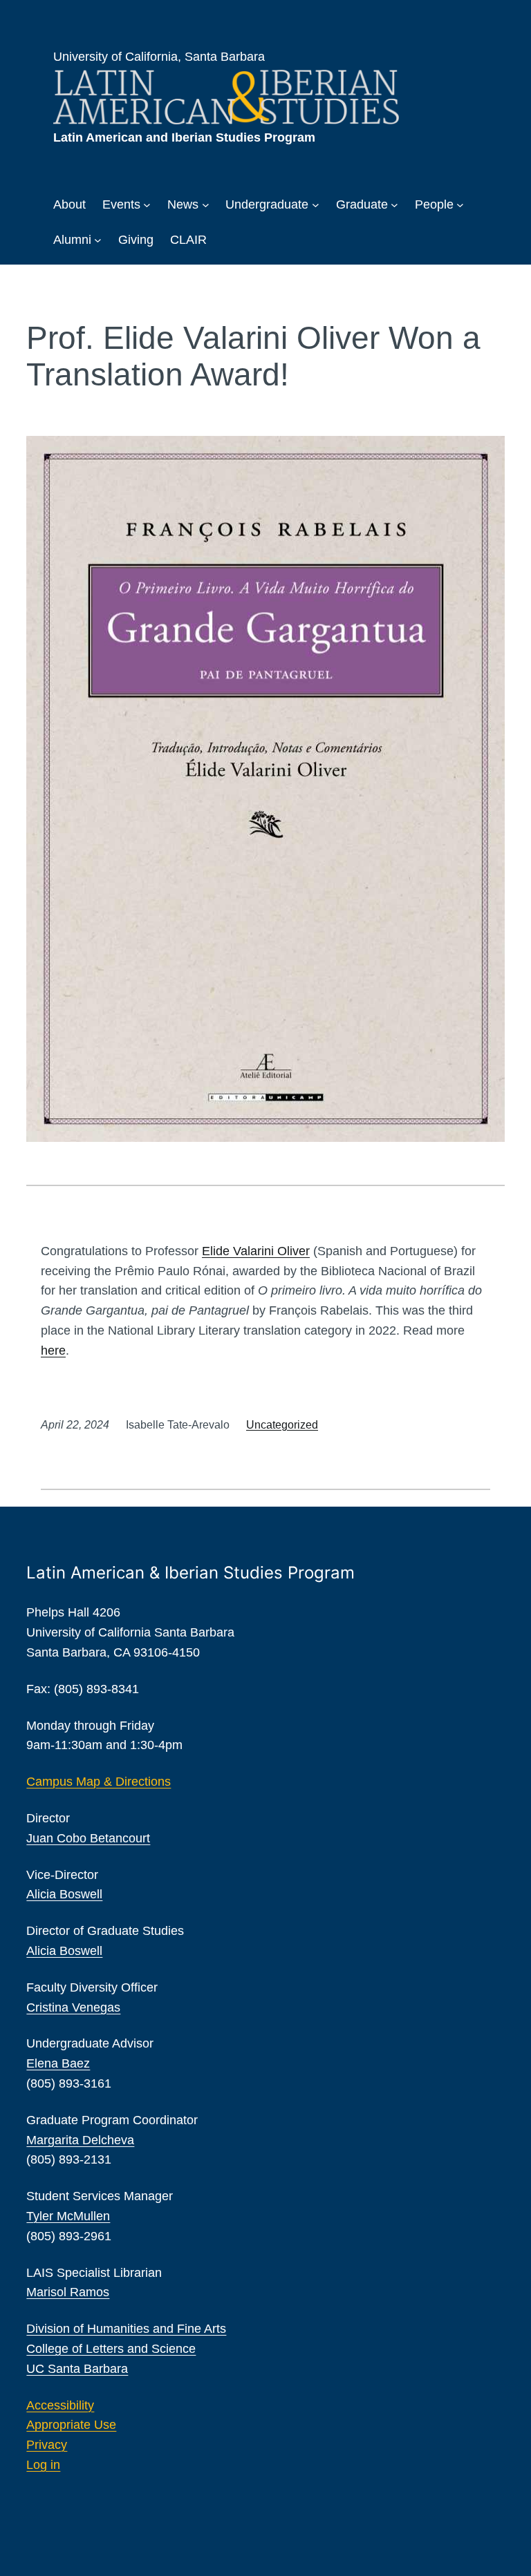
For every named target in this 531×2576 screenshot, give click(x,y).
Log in (43, 2465)
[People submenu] (460, 205)
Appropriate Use (71, 2425)
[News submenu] (206, 205)
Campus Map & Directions (99, 1782)
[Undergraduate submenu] (316, 205)
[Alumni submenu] (98, 240)
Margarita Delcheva (80, 2140)
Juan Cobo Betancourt (88, 1838)
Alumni (72, 240)
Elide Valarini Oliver (256, 1251)
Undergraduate (267, 204)
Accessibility (60, 2405)
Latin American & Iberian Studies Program (190, 1573)
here (53, 1351)
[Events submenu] (147, 205)
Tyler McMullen (68, 2216)
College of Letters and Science (111, 2349)
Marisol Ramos (68, 2292)
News (183, 204)
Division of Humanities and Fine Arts (126, 2329)
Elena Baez (58, 2063)
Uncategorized (282, 1425)
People (434, 204)
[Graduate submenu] (394, 205)
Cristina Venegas (73, 2007)
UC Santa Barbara (77, 2369)
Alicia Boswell (64, 1894)
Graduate (362, 204)
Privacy (47, 2445)
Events (121, 204)
